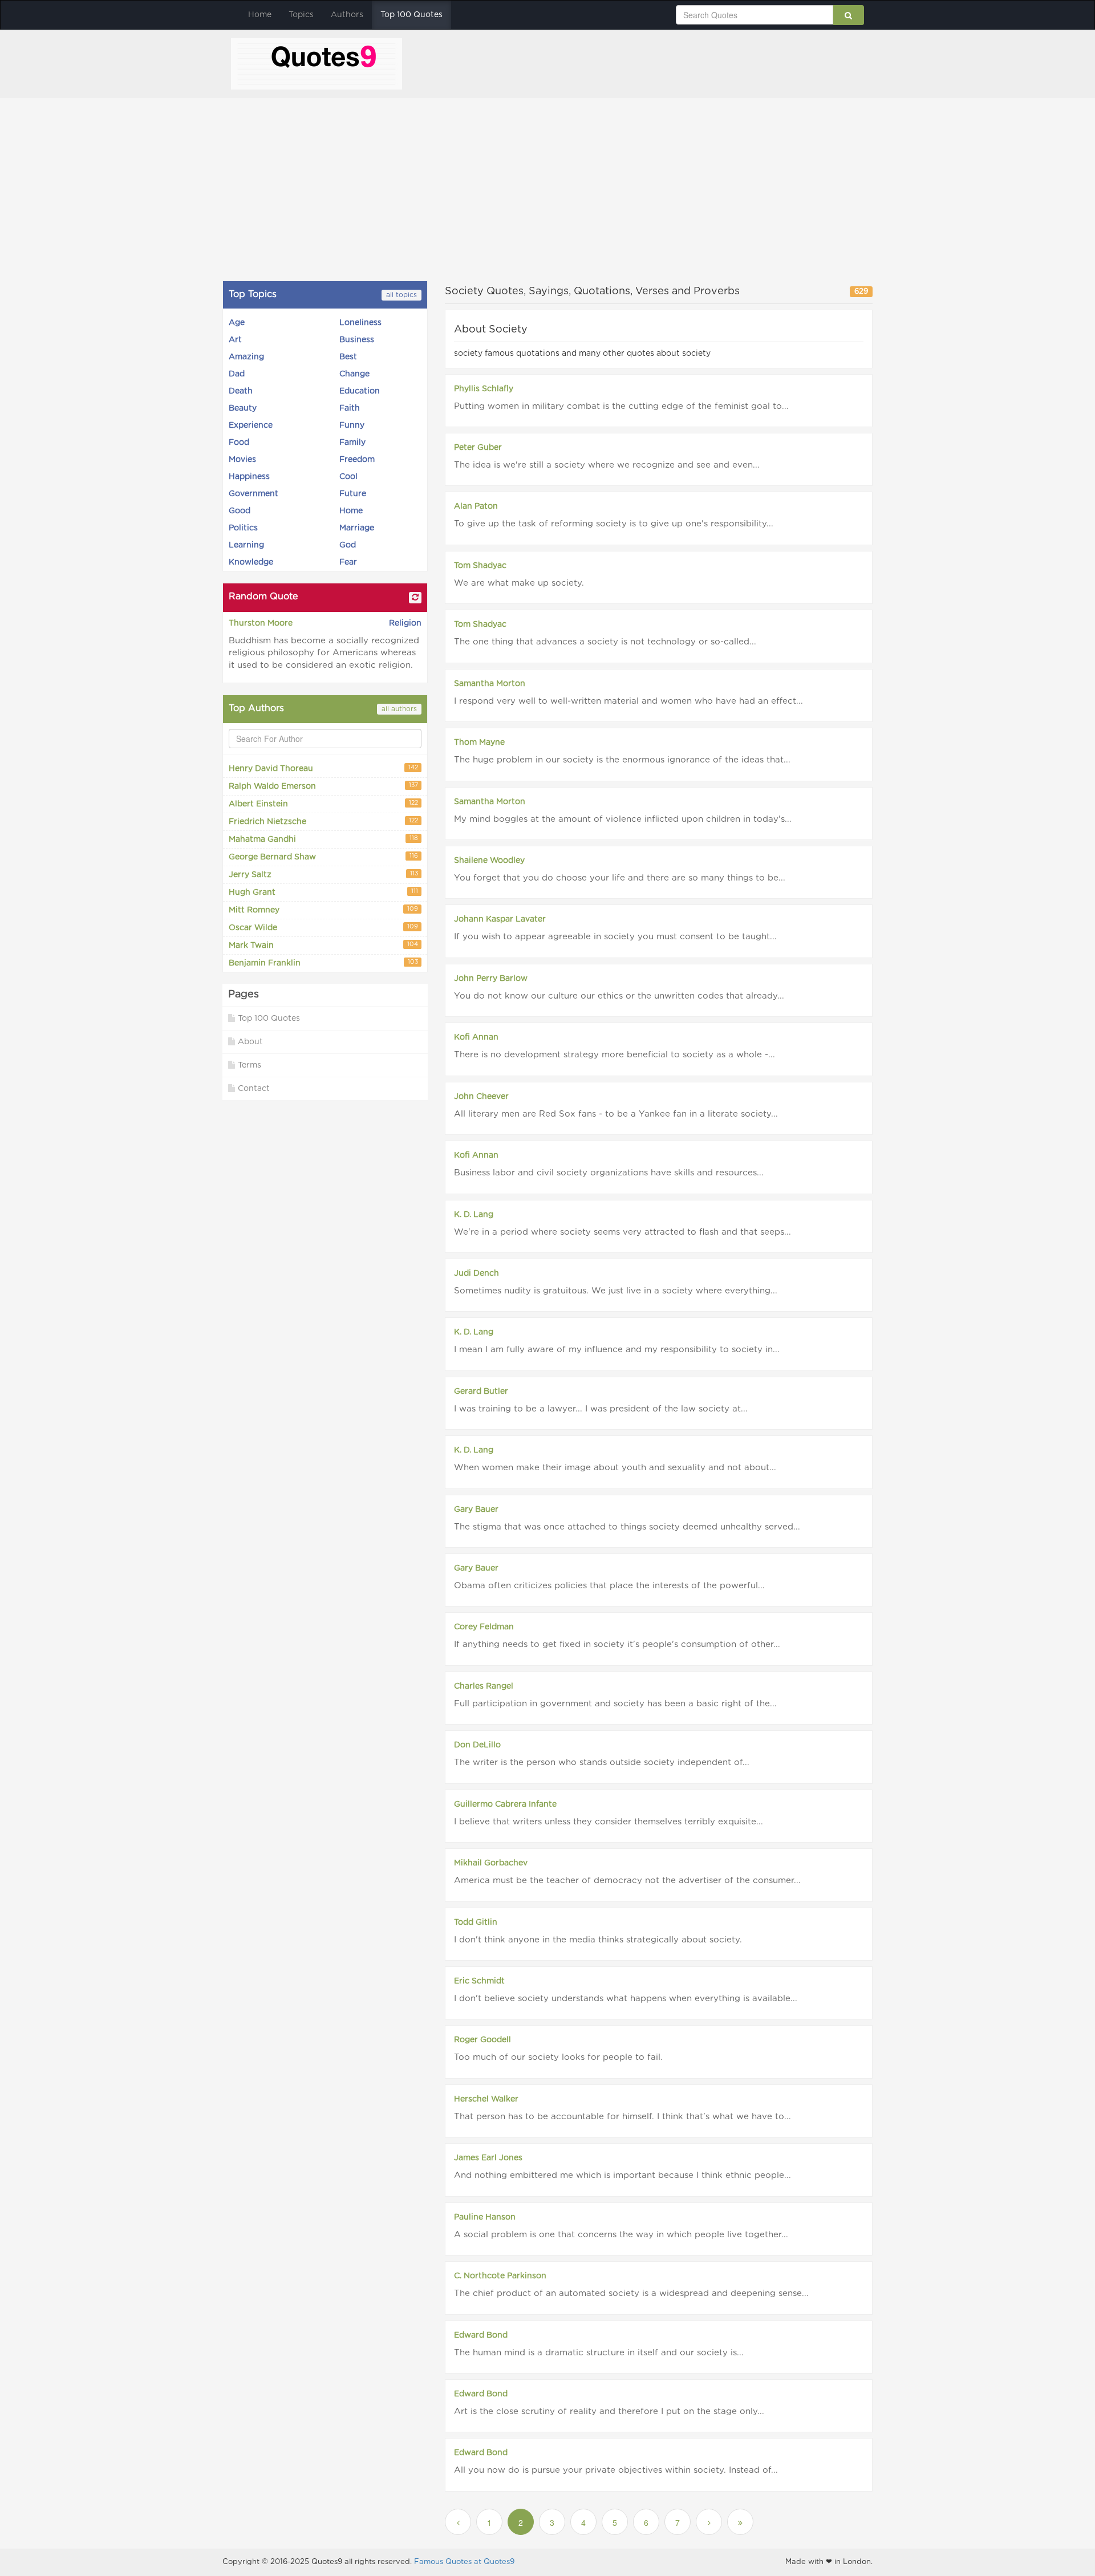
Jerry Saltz (323, 875)
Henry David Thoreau (323, 769)
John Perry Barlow (491, 979)
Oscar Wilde (323, 928)
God (348, 545)
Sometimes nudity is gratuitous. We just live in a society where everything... (616, 1291)
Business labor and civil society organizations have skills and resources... (609, 1173)
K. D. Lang (474, 1215)
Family (352, 443)
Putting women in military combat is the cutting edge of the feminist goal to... (621, 406)
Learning (246, 545)
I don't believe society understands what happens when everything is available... (626, 1999)
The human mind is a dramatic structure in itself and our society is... (599, 2353)
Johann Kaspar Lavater (500, 919)
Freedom (357, 460)
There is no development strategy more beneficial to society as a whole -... (615, 1055)
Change (354, 374)
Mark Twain (323, 946)
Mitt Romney (323, 910)
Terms (250, 1065)
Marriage (357, 528)
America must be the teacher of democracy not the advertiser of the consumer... (627, 1881)
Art (235, 340)
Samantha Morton (490, 684)
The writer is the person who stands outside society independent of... (602, 1762)
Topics (301, 15)
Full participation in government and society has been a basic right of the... (615, 1704)
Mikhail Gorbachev (491, 1863)
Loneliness (360, 323)
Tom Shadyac (480, 566)
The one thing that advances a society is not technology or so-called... (605, 642)
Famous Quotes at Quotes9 (464, 2562)
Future (353, 494)
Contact (254, 1089)
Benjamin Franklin (323, 964)
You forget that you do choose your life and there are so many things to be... (620, 878)
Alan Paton (476, 506)
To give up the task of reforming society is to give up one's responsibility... (614, 524)
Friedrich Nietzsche (323, 822)
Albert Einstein (323, 804)
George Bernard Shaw (323, 857)
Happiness (249, 477)
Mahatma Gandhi (323, 840)
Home (260, 15)
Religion (405, 623)
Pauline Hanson (485, 2217)
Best (348, 357)
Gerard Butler (481, 1392)
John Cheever (481, 1097)
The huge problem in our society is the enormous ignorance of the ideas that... (622, 760)
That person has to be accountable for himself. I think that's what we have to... (622, 2117)
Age (237, 323)
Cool (348, 477)
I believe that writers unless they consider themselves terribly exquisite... (609, 1822)
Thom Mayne (479, 743)
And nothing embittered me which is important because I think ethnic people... (622, 2175)
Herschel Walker (486, 2099)
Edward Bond (481, 2335)
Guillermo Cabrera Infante (505, 1804)
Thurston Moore (261, 623)
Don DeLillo (477, 1745)
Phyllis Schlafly (484, 389)
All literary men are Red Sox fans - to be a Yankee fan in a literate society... (616, 1114)
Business (357, 340)
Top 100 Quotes (411, 15)
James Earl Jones (488, 2158)
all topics (401, 295)
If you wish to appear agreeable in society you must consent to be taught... (615, 937)
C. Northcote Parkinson (500, 2276)
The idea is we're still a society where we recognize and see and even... (607, 465)
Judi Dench (476, 1273)
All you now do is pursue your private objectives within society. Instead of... (616, 2470)
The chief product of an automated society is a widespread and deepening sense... (631, 2293)
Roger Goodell (482, 2040)
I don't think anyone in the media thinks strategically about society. (598, 1940)
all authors (399, 709)
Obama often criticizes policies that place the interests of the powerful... (609, 1586)
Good (240, 511)
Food (239, 443)
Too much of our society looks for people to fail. (558, 2057)
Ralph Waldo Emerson (323, 787)
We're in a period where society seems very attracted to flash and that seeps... (622, 1232)
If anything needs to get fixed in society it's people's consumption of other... (617, 1644)
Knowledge (251, 562)
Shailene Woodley (489, 861)
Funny (352, 425)
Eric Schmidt (479, 1981)
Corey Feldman (484, 1627)
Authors (347, 15)
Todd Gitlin (476, 1922)
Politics (243, 528)
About (250, 1042)
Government (254, 494)
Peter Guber (478, 448)
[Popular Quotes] (317, 63)
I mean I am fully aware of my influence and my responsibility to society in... (617, 1350)
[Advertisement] (547, 189)
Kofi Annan (476, 1037)
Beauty (243, 408)
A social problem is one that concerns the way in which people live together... (621, 2235)
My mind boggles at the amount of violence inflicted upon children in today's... (623, 819)
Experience (251, 425)
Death (241, 391)
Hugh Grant (323, 893)
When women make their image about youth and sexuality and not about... (615, 1468)
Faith (350, 408)
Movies (242, 460)
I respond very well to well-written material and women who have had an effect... (628, 701)
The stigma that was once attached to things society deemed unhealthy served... (627, 1527)
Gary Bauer (476, 1510)
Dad (237, 374)
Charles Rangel (484, 1686)
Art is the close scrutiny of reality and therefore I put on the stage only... (609, 2411)
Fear (348, 562)
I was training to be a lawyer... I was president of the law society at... (601, 1409)
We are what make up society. (519, 583)
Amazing (246, 357)
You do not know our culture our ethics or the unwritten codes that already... (619, 996)
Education (360, 391)
